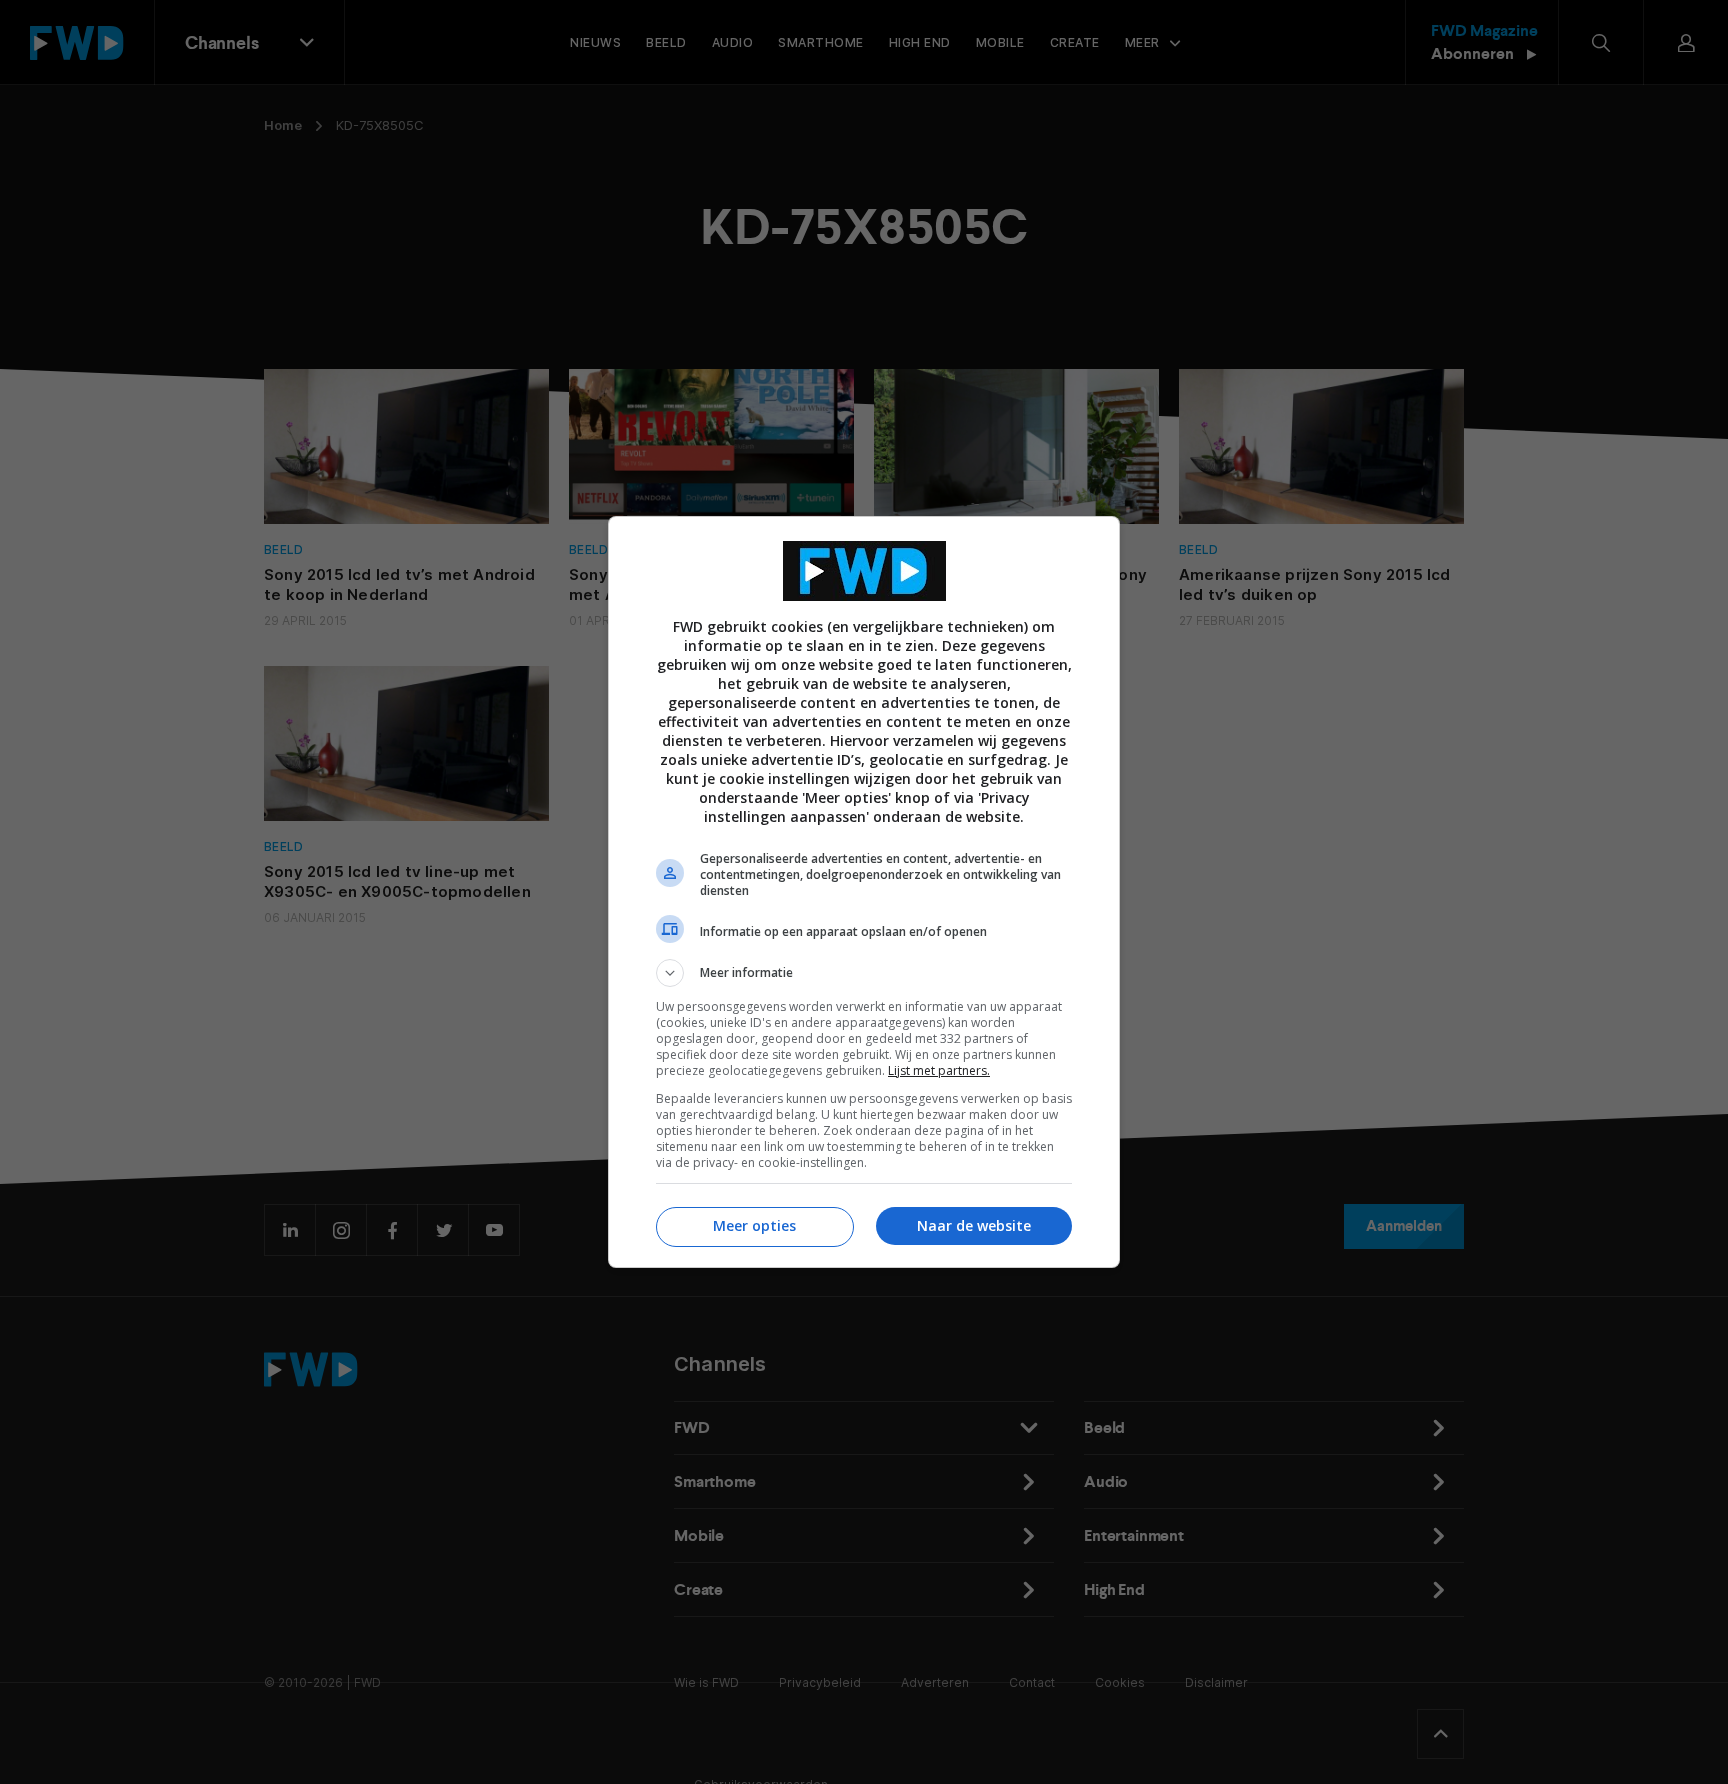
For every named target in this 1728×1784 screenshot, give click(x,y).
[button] (864, 973)
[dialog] (864, 892)
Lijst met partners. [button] (939, 1070)
